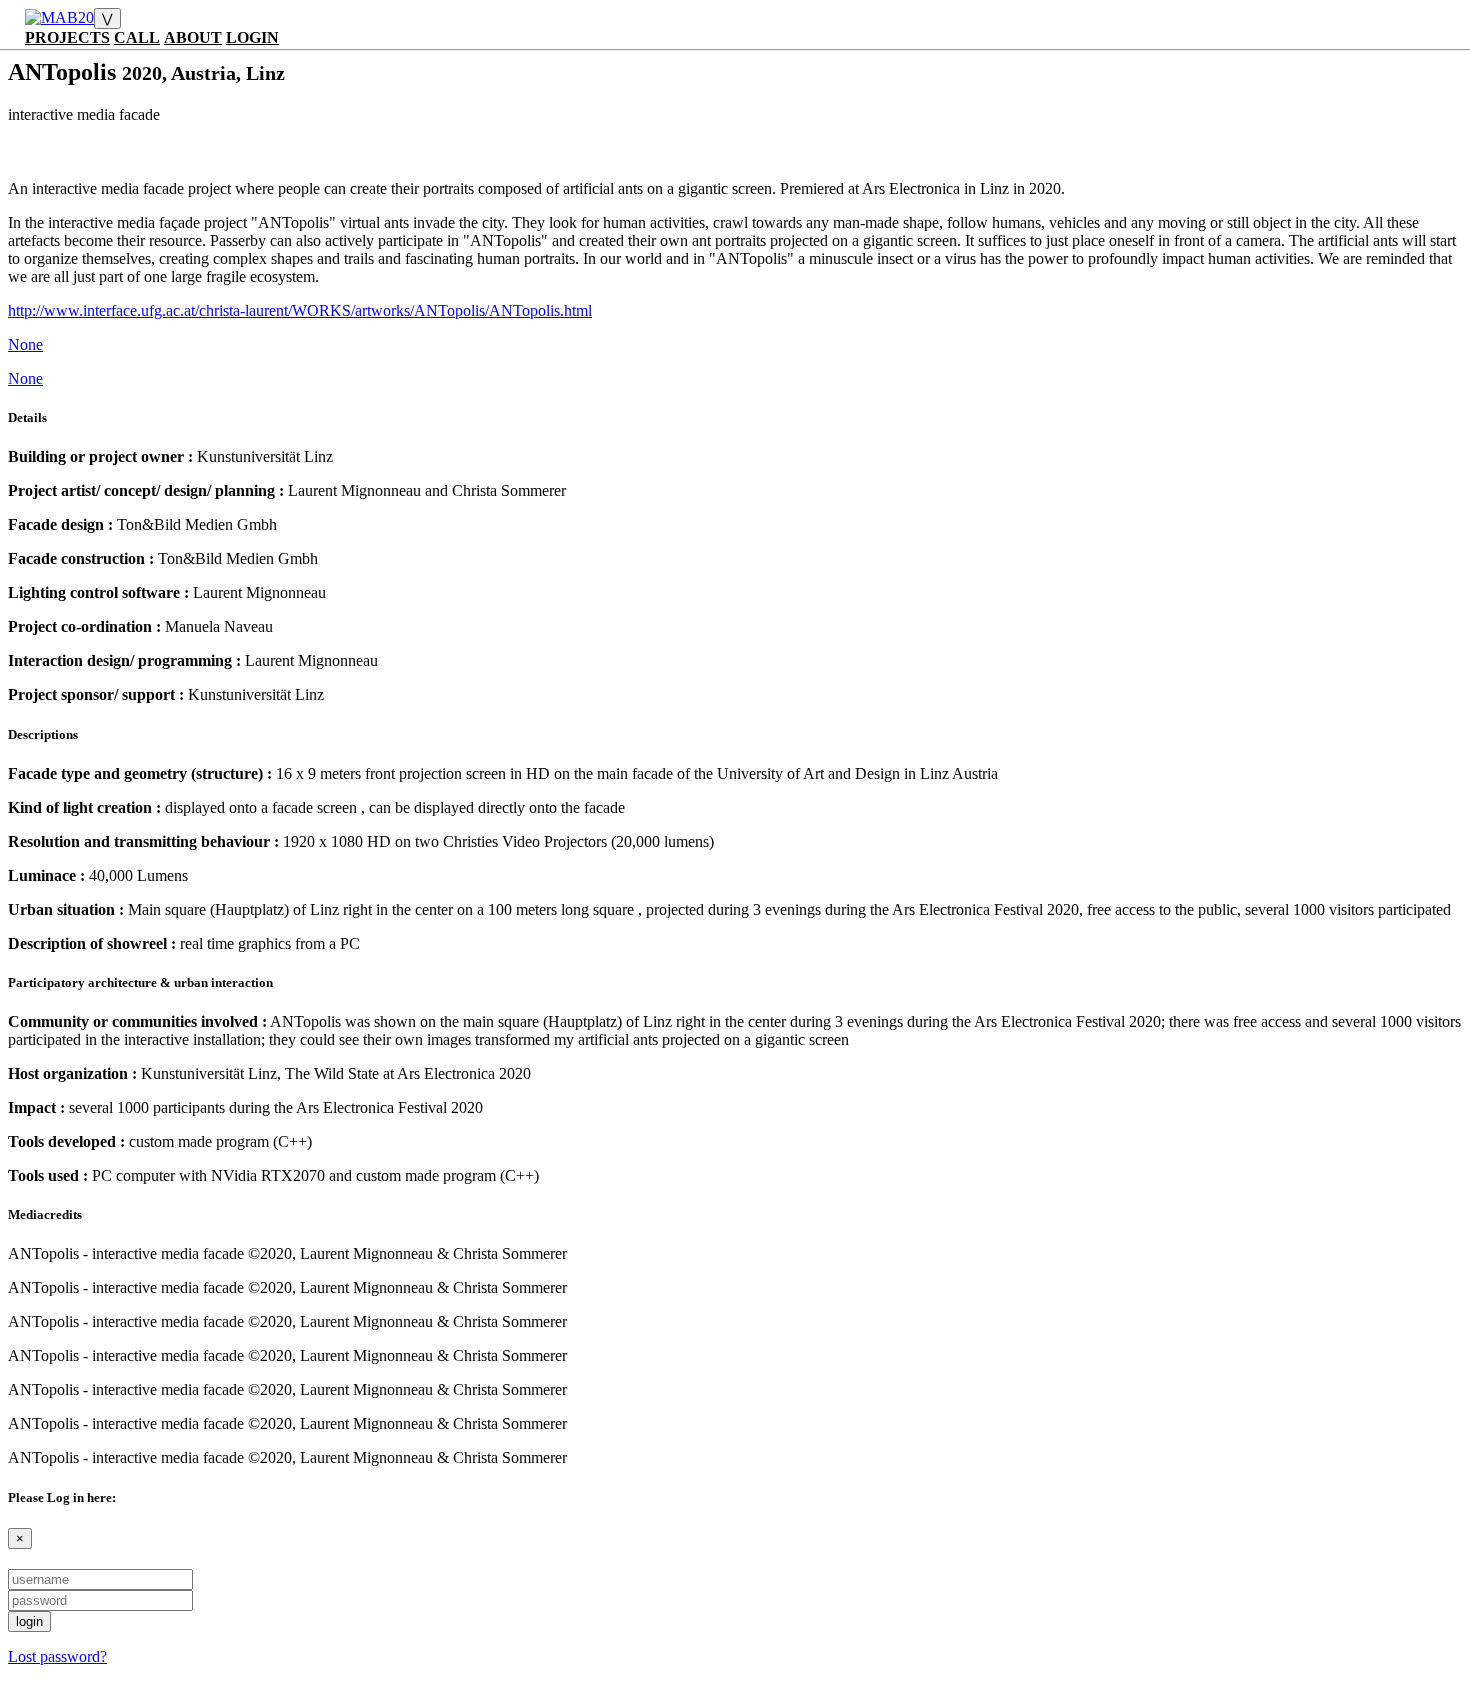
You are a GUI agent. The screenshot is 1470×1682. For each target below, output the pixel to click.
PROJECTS (67, 37)
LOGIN (252, 37)
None (25, 344)
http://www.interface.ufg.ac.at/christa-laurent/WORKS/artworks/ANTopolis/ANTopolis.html (300, 310)
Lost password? (57, 1656)
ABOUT (193, 37)
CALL (137, 37)
